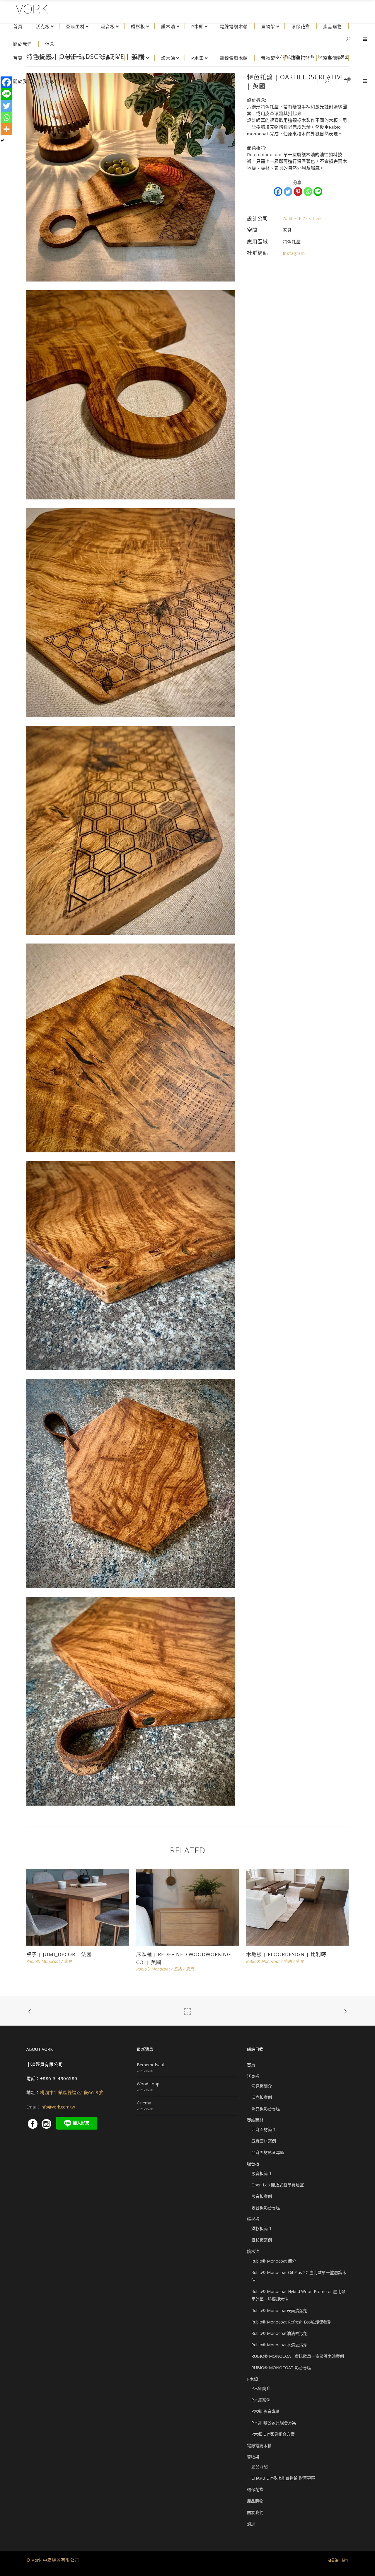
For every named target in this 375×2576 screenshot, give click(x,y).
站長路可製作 (338, 2560)
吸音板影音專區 (266, 2208)
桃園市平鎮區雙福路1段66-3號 (72, 2092)
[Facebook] (278, 192)
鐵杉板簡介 (262, 2228)
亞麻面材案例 (264, 2141)
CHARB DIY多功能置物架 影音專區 (283, 2478)
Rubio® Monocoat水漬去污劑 (279, 2345)
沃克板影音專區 (266, 2109)
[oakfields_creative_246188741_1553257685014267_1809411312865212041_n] (131, 1701)
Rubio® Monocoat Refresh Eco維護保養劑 (291, 2322)
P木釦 (252, 2379)
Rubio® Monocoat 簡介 (274, 2261)
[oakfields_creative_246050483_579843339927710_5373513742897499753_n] (131, 1265)
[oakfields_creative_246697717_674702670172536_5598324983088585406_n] (131, 1047)
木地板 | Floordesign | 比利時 (286, 1954)
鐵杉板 (253, 2219)
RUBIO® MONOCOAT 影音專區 (281, 2368)
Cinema (144, 2103)
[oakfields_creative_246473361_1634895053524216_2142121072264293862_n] (131, 612)
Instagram (294, 253)
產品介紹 (260, 2467)
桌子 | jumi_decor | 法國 (59, 1954)
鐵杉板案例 (262, 2240)
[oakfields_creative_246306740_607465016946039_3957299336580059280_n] (131, 176)
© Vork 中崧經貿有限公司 (53, 2560)
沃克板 (253, 2076)
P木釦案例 (261, 2400)
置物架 (253, 2457)
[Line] (318, 192)
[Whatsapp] (308, 192)
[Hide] (2, 141)
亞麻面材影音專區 (268, 2152)
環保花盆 (255, 2489)
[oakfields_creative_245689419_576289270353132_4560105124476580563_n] (131, 1483)
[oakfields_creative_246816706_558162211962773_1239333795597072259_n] (131, 394)
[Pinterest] (298, 192)
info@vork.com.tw (58, 2107)
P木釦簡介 (261, 2388)
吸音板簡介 (262, 2173)
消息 (251, 2524)
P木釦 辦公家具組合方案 (274, 2423)
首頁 (251, 2065)
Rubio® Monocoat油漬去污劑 (279, 2333)
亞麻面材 (255, 2120)
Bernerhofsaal (150, 2065)
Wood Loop (148, 2084)
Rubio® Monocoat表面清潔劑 (279, 2310)
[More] (6, 129)
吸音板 (253, 2164)
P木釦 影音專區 (266, 2411)
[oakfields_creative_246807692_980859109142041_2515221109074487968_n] (131, 830)
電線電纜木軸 (259, 2446)
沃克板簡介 (262, 2086)
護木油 (253, 2251)
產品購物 (255, 2501)
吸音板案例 (262, 2196)
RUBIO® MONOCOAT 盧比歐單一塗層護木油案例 (298, 2356)
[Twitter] (288, 192)
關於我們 (255, 2512)
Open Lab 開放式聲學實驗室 (278, 2185)
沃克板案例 (262, 2097)
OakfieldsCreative (302, 219)
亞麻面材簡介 (264, 2129)
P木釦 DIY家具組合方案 (273, 2434)
